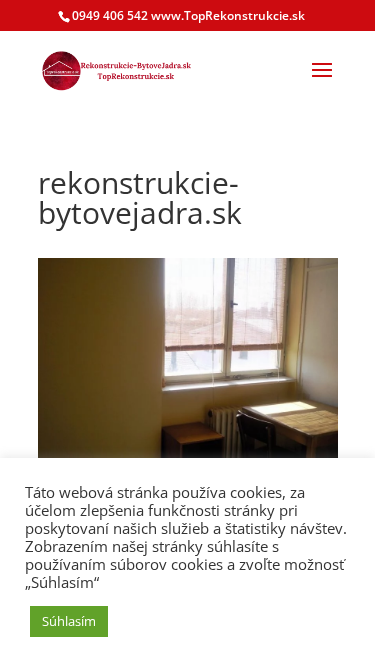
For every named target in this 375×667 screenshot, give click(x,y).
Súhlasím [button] (69, 621)
